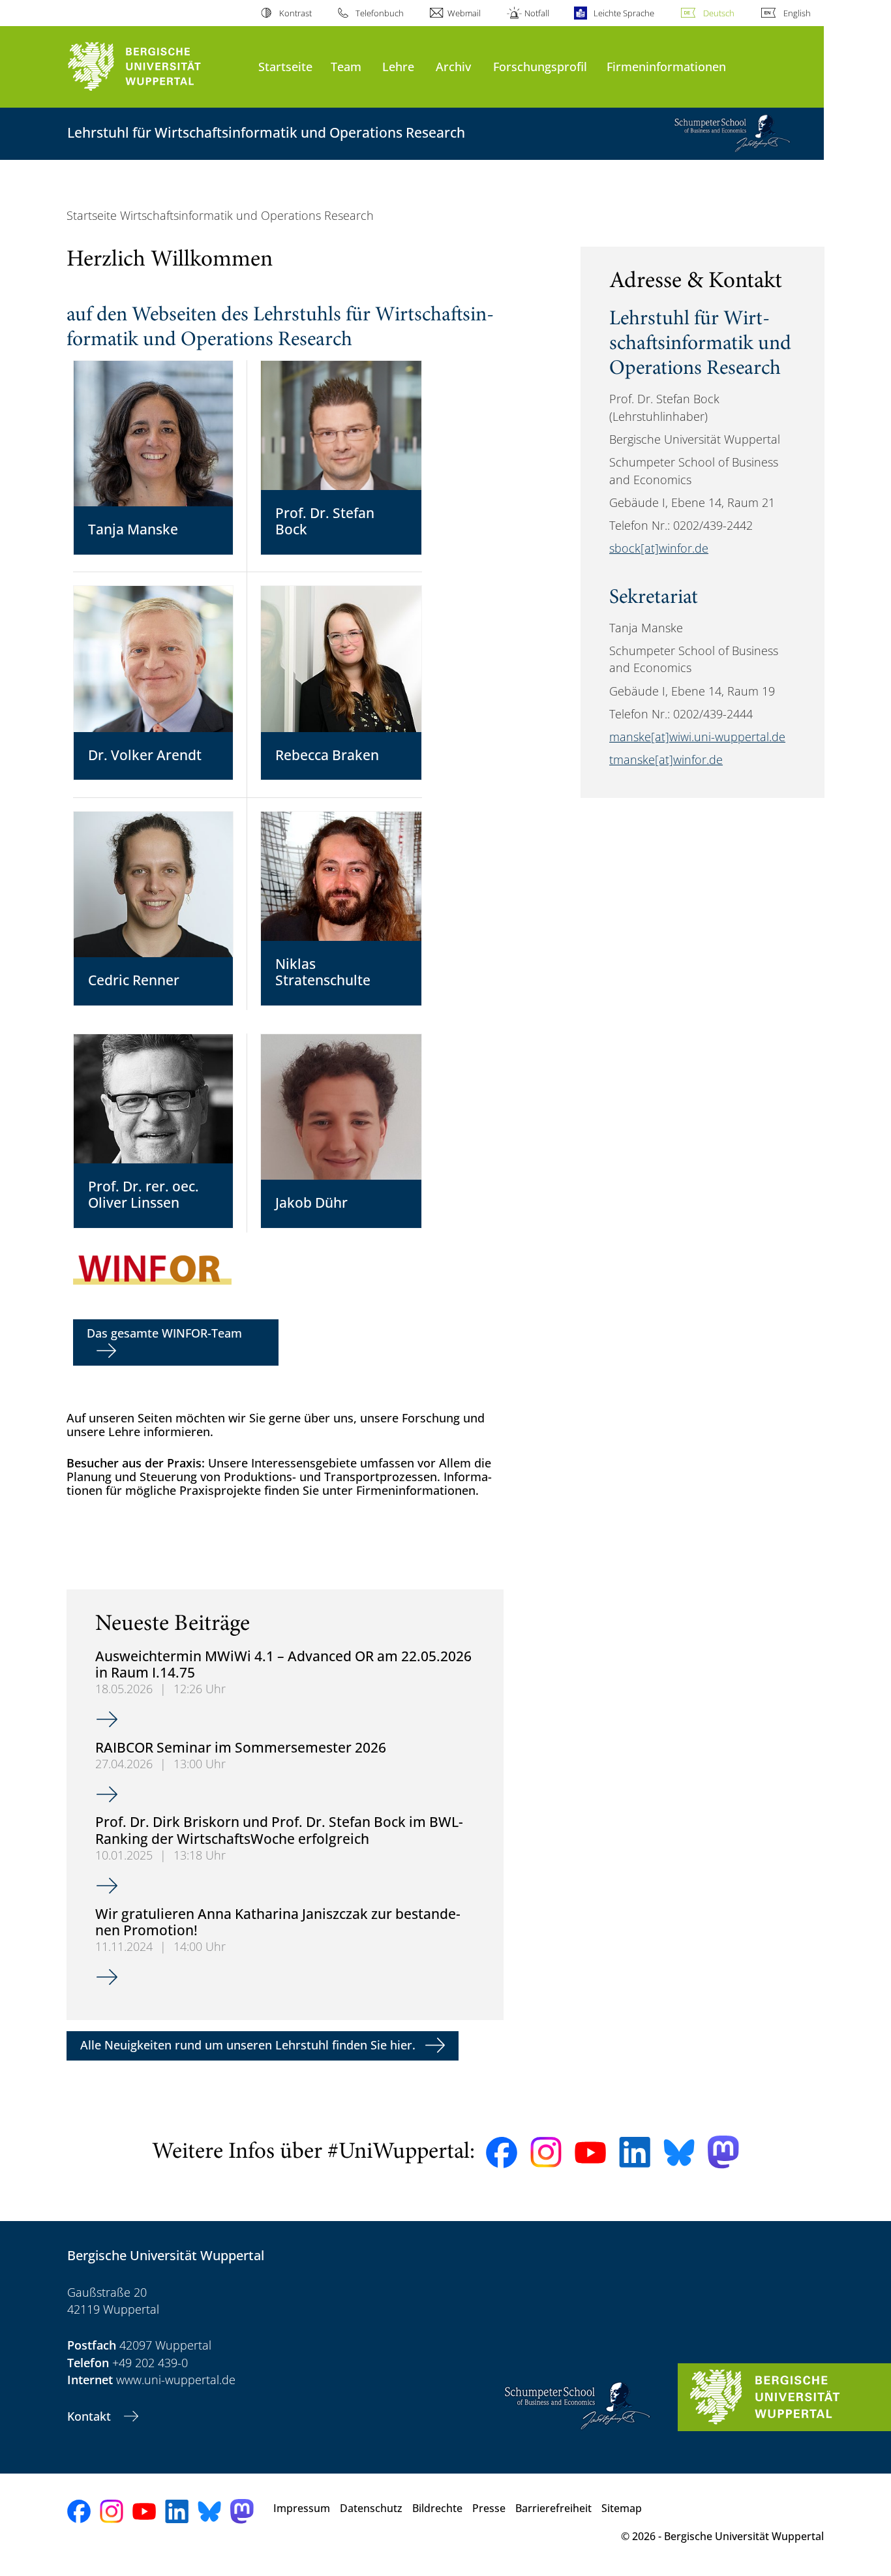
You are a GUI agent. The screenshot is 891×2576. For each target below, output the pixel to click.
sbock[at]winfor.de (659, 548)
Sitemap (622, 2508)
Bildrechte (437, 2508)
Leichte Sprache (624, 13)
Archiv (453, 66)
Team (346, 66)
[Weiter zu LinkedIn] (635, 2152)
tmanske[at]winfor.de (666, 759)
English (797, 13)
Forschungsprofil (540, 66)
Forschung (431, 1418)
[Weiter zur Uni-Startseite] (156, 67)
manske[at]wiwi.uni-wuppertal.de (697, 737)
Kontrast (295, 13)
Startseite (285, 66)
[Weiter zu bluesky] (679, 2153)
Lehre (398, 66)
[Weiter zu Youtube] (590, 2153)
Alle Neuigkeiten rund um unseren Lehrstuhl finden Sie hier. (248, 2045)
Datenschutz (371, 2508)
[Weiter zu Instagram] (546, 2153)
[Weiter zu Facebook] (502, 2153)
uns (343, 1418)
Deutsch (719, 13)
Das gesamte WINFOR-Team (164, 1333)
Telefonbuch (380, 13)
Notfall (537, 13)
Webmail (464, 13)
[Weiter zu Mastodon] (723, 2152)
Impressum (302, 2508)
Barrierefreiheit (553, 2508)
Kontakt (91, 2416)
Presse (489, 2508)
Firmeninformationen (666, 66)
